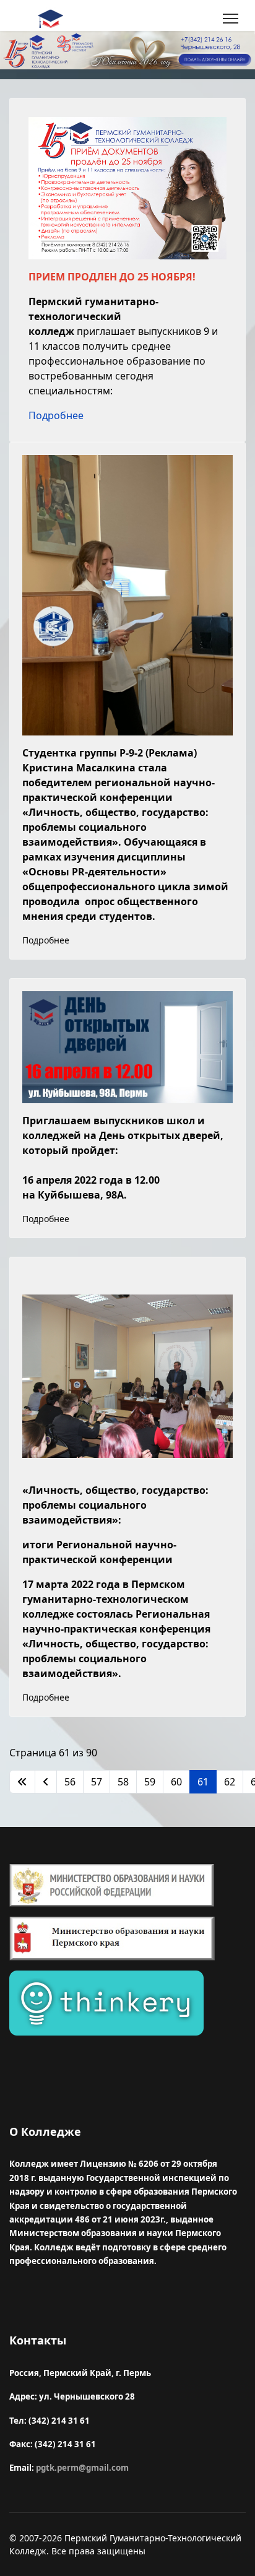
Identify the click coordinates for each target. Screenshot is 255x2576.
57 (97, 1782)
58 (123, 1782)
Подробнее (56, 415)
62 (230, 1782)
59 (150, 1782)
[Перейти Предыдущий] (46, 1782)
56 (70, 1782)
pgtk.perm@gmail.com (82, 2468)
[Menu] (231, 19)
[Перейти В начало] (22, 1782)
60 (176, 1782)
